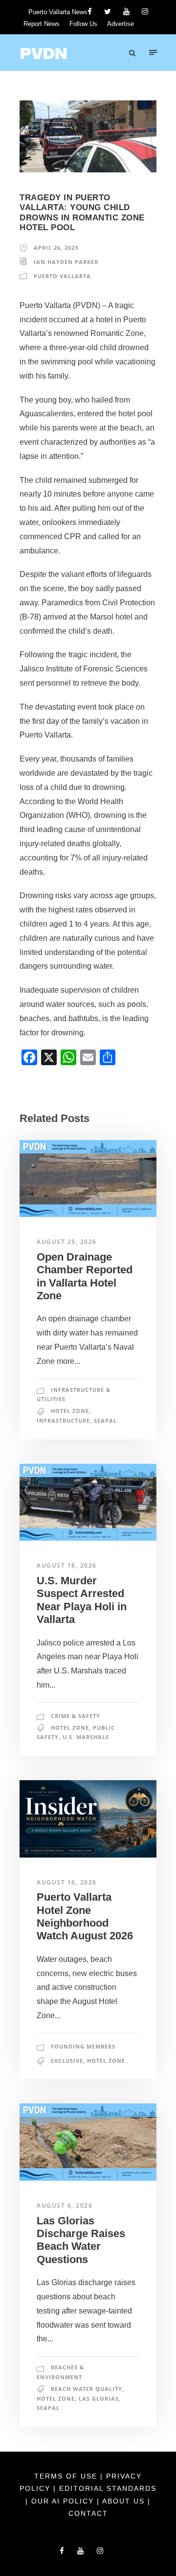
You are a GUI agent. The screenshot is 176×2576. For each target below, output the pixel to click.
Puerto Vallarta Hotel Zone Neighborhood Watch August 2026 (85, 1916)
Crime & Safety (76, 1716)
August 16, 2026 (67, 1882)
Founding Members (83, 2046)
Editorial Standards (108, 2488)
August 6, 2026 (65, 2206)
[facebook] (90, 12)
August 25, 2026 (67, 1242)
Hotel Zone (70, 1411)
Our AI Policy (63, 2501)
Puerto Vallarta (62, 276)
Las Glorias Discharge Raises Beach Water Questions (81, 2240)
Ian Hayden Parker (66, 262)
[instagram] (145, 12)
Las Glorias (99, 2398)
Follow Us (83, 24)
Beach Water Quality (87, 2389)
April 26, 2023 (56, 248)
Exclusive (67, 2061)
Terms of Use (67, 2476)
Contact (88, 2513)
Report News (42, 24)
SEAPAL (105, 1420)
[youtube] (126, 12)
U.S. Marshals (86, 1737)
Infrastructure (63, 1420)
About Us (125, 2501)
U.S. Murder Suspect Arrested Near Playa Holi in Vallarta (82, 1600)
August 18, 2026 (67, 1565)
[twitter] (108, 12)
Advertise (121, 24)
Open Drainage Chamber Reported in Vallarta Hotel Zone (85, 1276)
